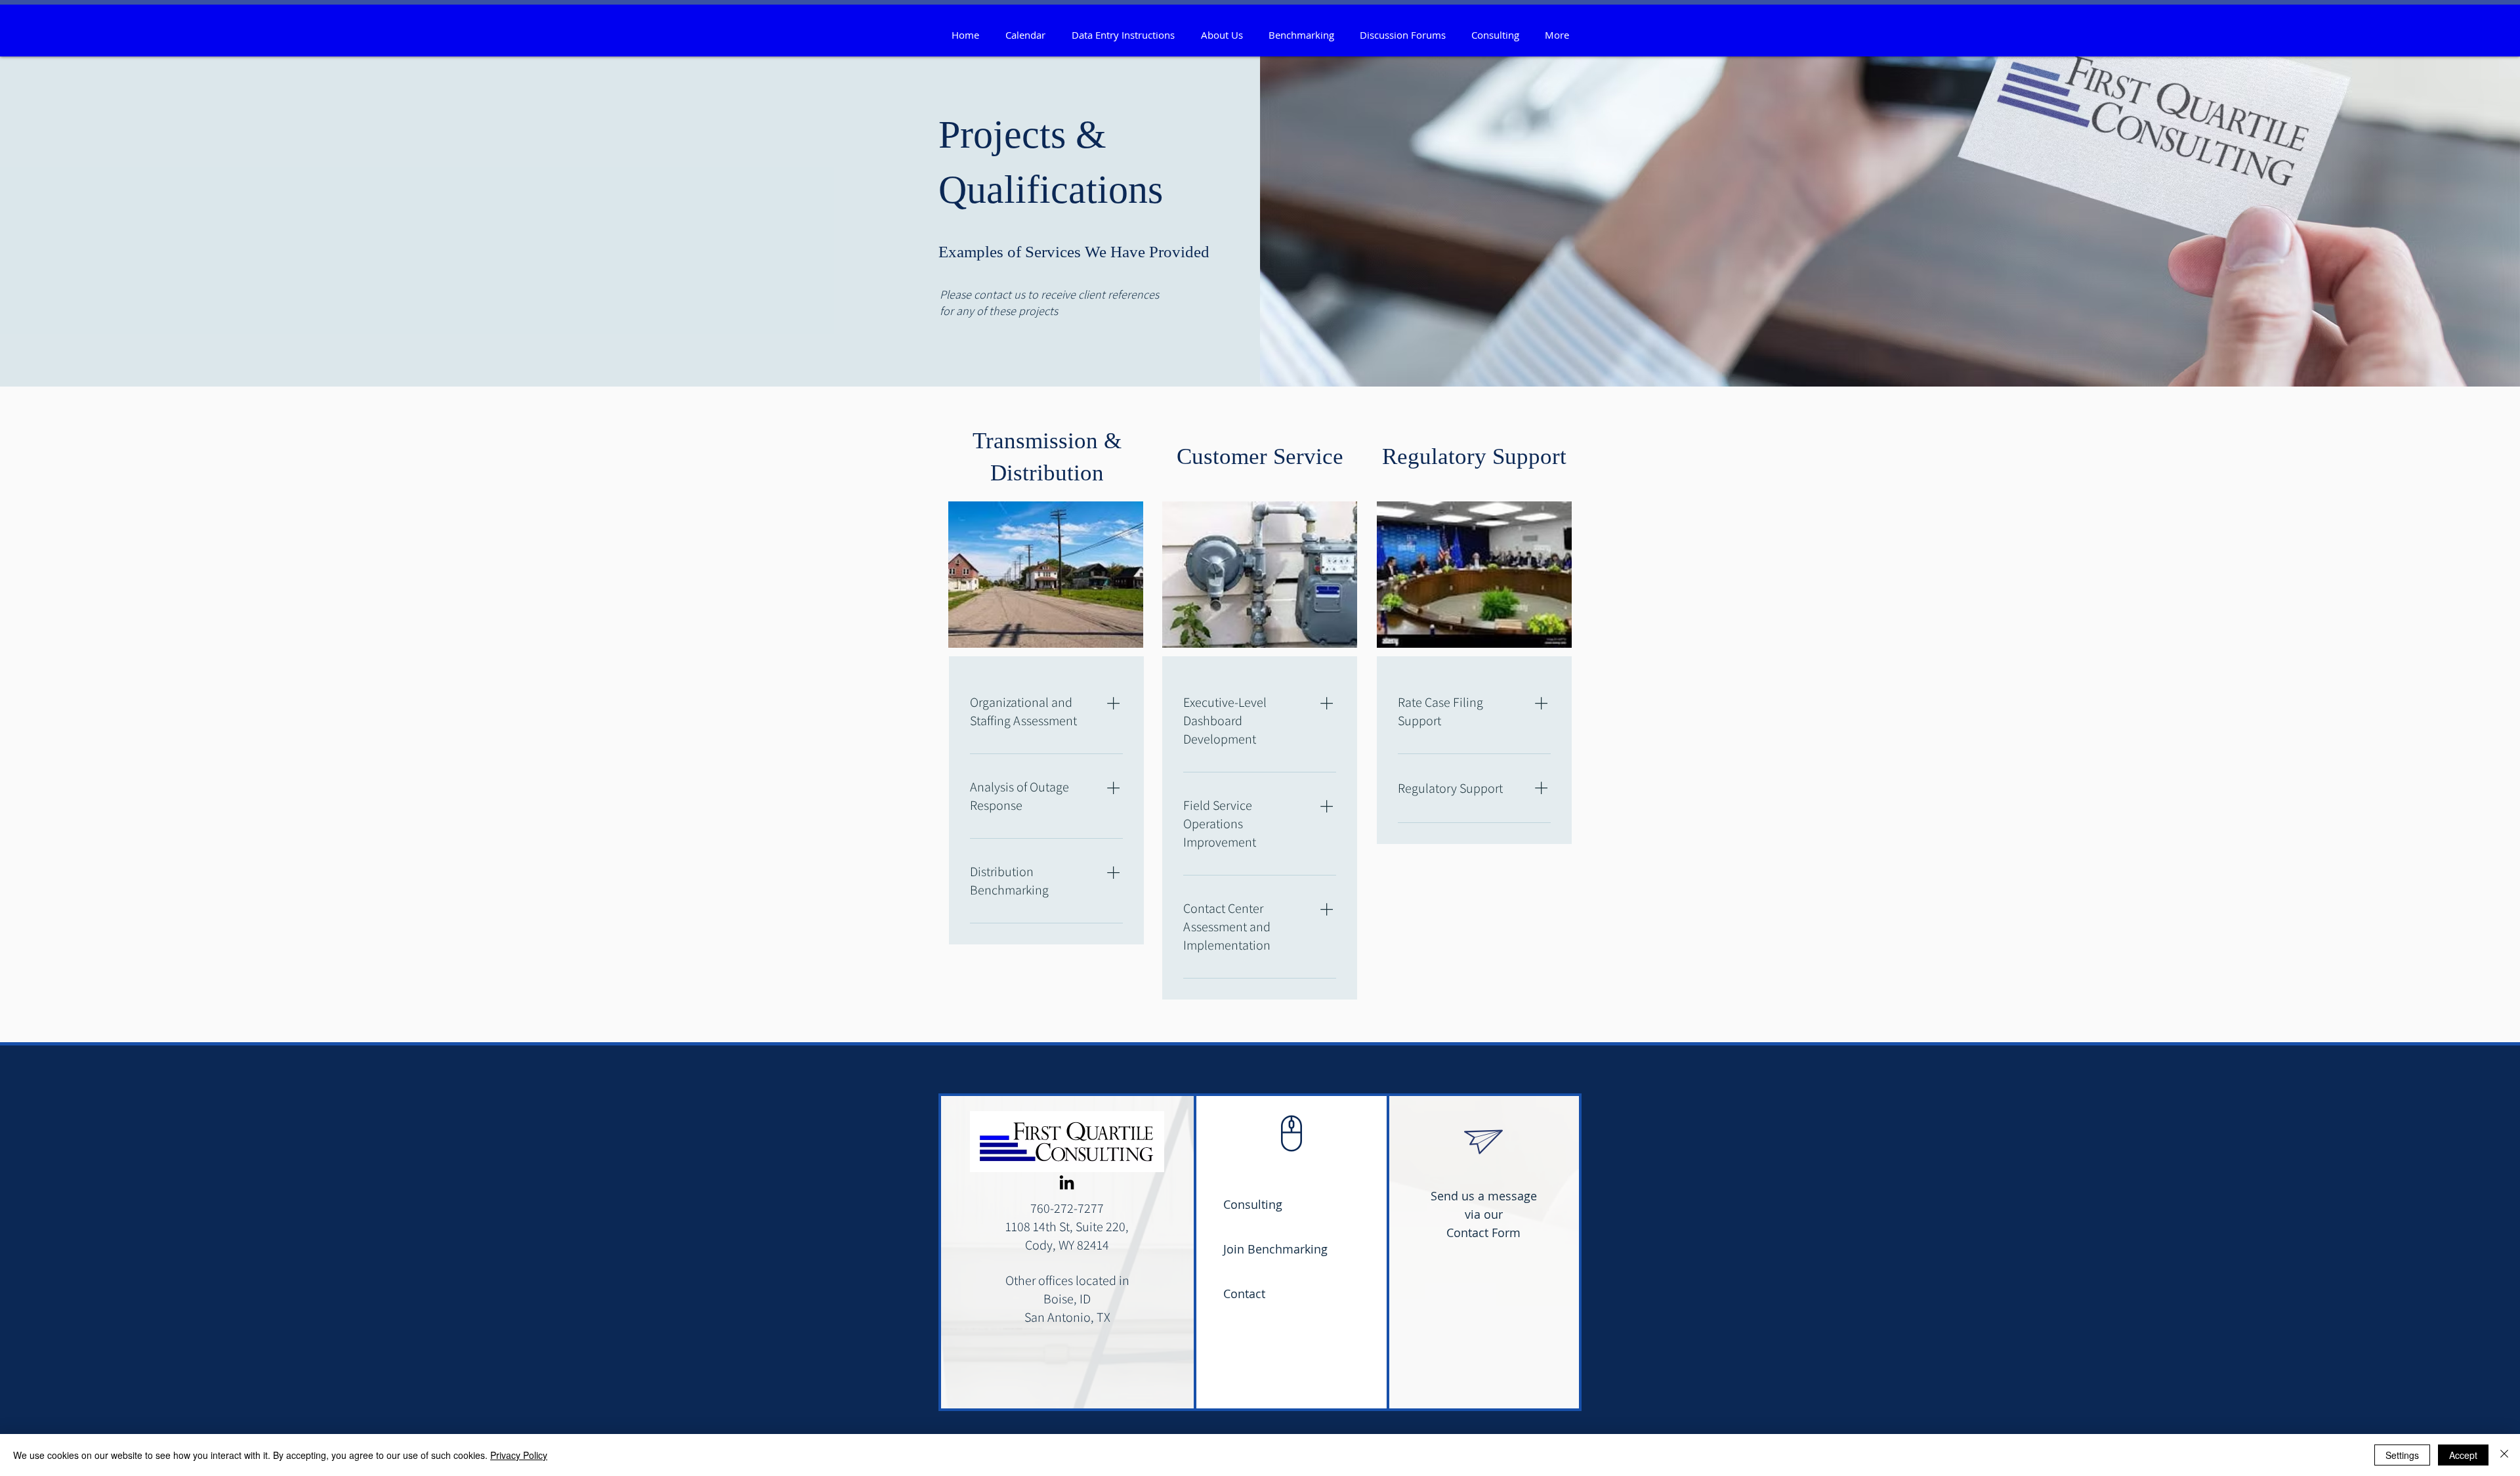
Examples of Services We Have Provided (1074, 252)
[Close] (2504, 1455)
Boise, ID (1067, 1299)
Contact (1244, 1294)
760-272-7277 (1067, 1208)
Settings (2402, 1455)
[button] (1222, 35)
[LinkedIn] (1067, 1182)
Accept (2463, 1455)
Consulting (1253, 1204)
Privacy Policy (519, 1455)
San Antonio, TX (1067, 1317)
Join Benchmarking (1275, 1249)
